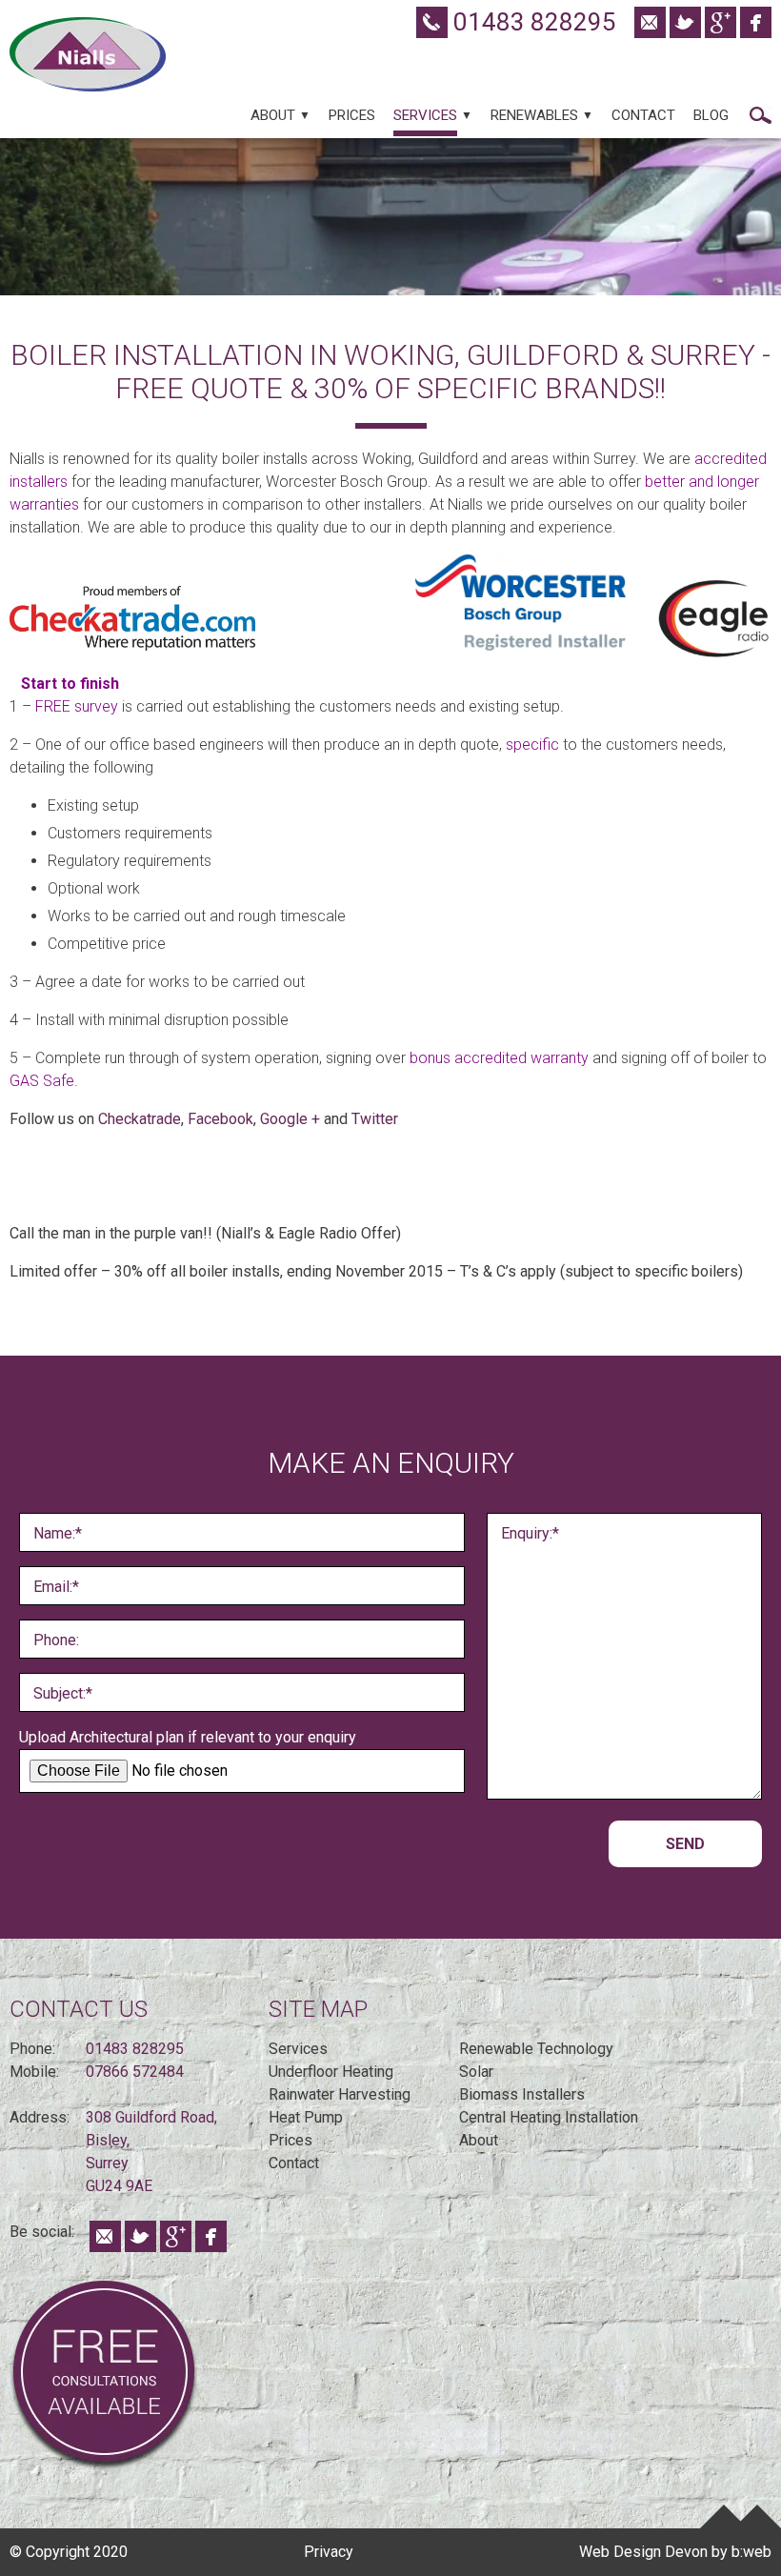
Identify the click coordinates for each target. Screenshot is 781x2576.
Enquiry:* (530, 1533)
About (273, 115)
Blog (711, 115)
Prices (352, 115)
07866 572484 (135, 2072)
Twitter (377, 1119)
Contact (643, 115)
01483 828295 (532, 22)
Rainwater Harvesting (340, 2094)
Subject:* (63, 1693)
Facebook (220, 1119)
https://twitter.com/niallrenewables (685, 22)
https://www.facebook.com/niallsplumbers (756, 22)
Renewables (534, 115)
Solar (476, 2072)
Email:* (56, 1587)
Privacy (329, 2552)
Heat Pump (306, 2117)
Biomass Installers (522, 2094)
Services (425, 115)
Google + (290, 1119)
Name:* (58, 1533)
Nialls (88, 55)
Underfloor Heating (331, 2072)
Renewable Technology (536, 2049)
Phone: (56, 1640)
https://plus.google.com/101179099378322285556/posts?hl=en (721, 22)
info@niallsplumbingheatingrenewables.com (650, 22)
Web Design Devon (643, 2552)
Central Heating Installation (549, 2117)
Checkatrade (138, 1119)
